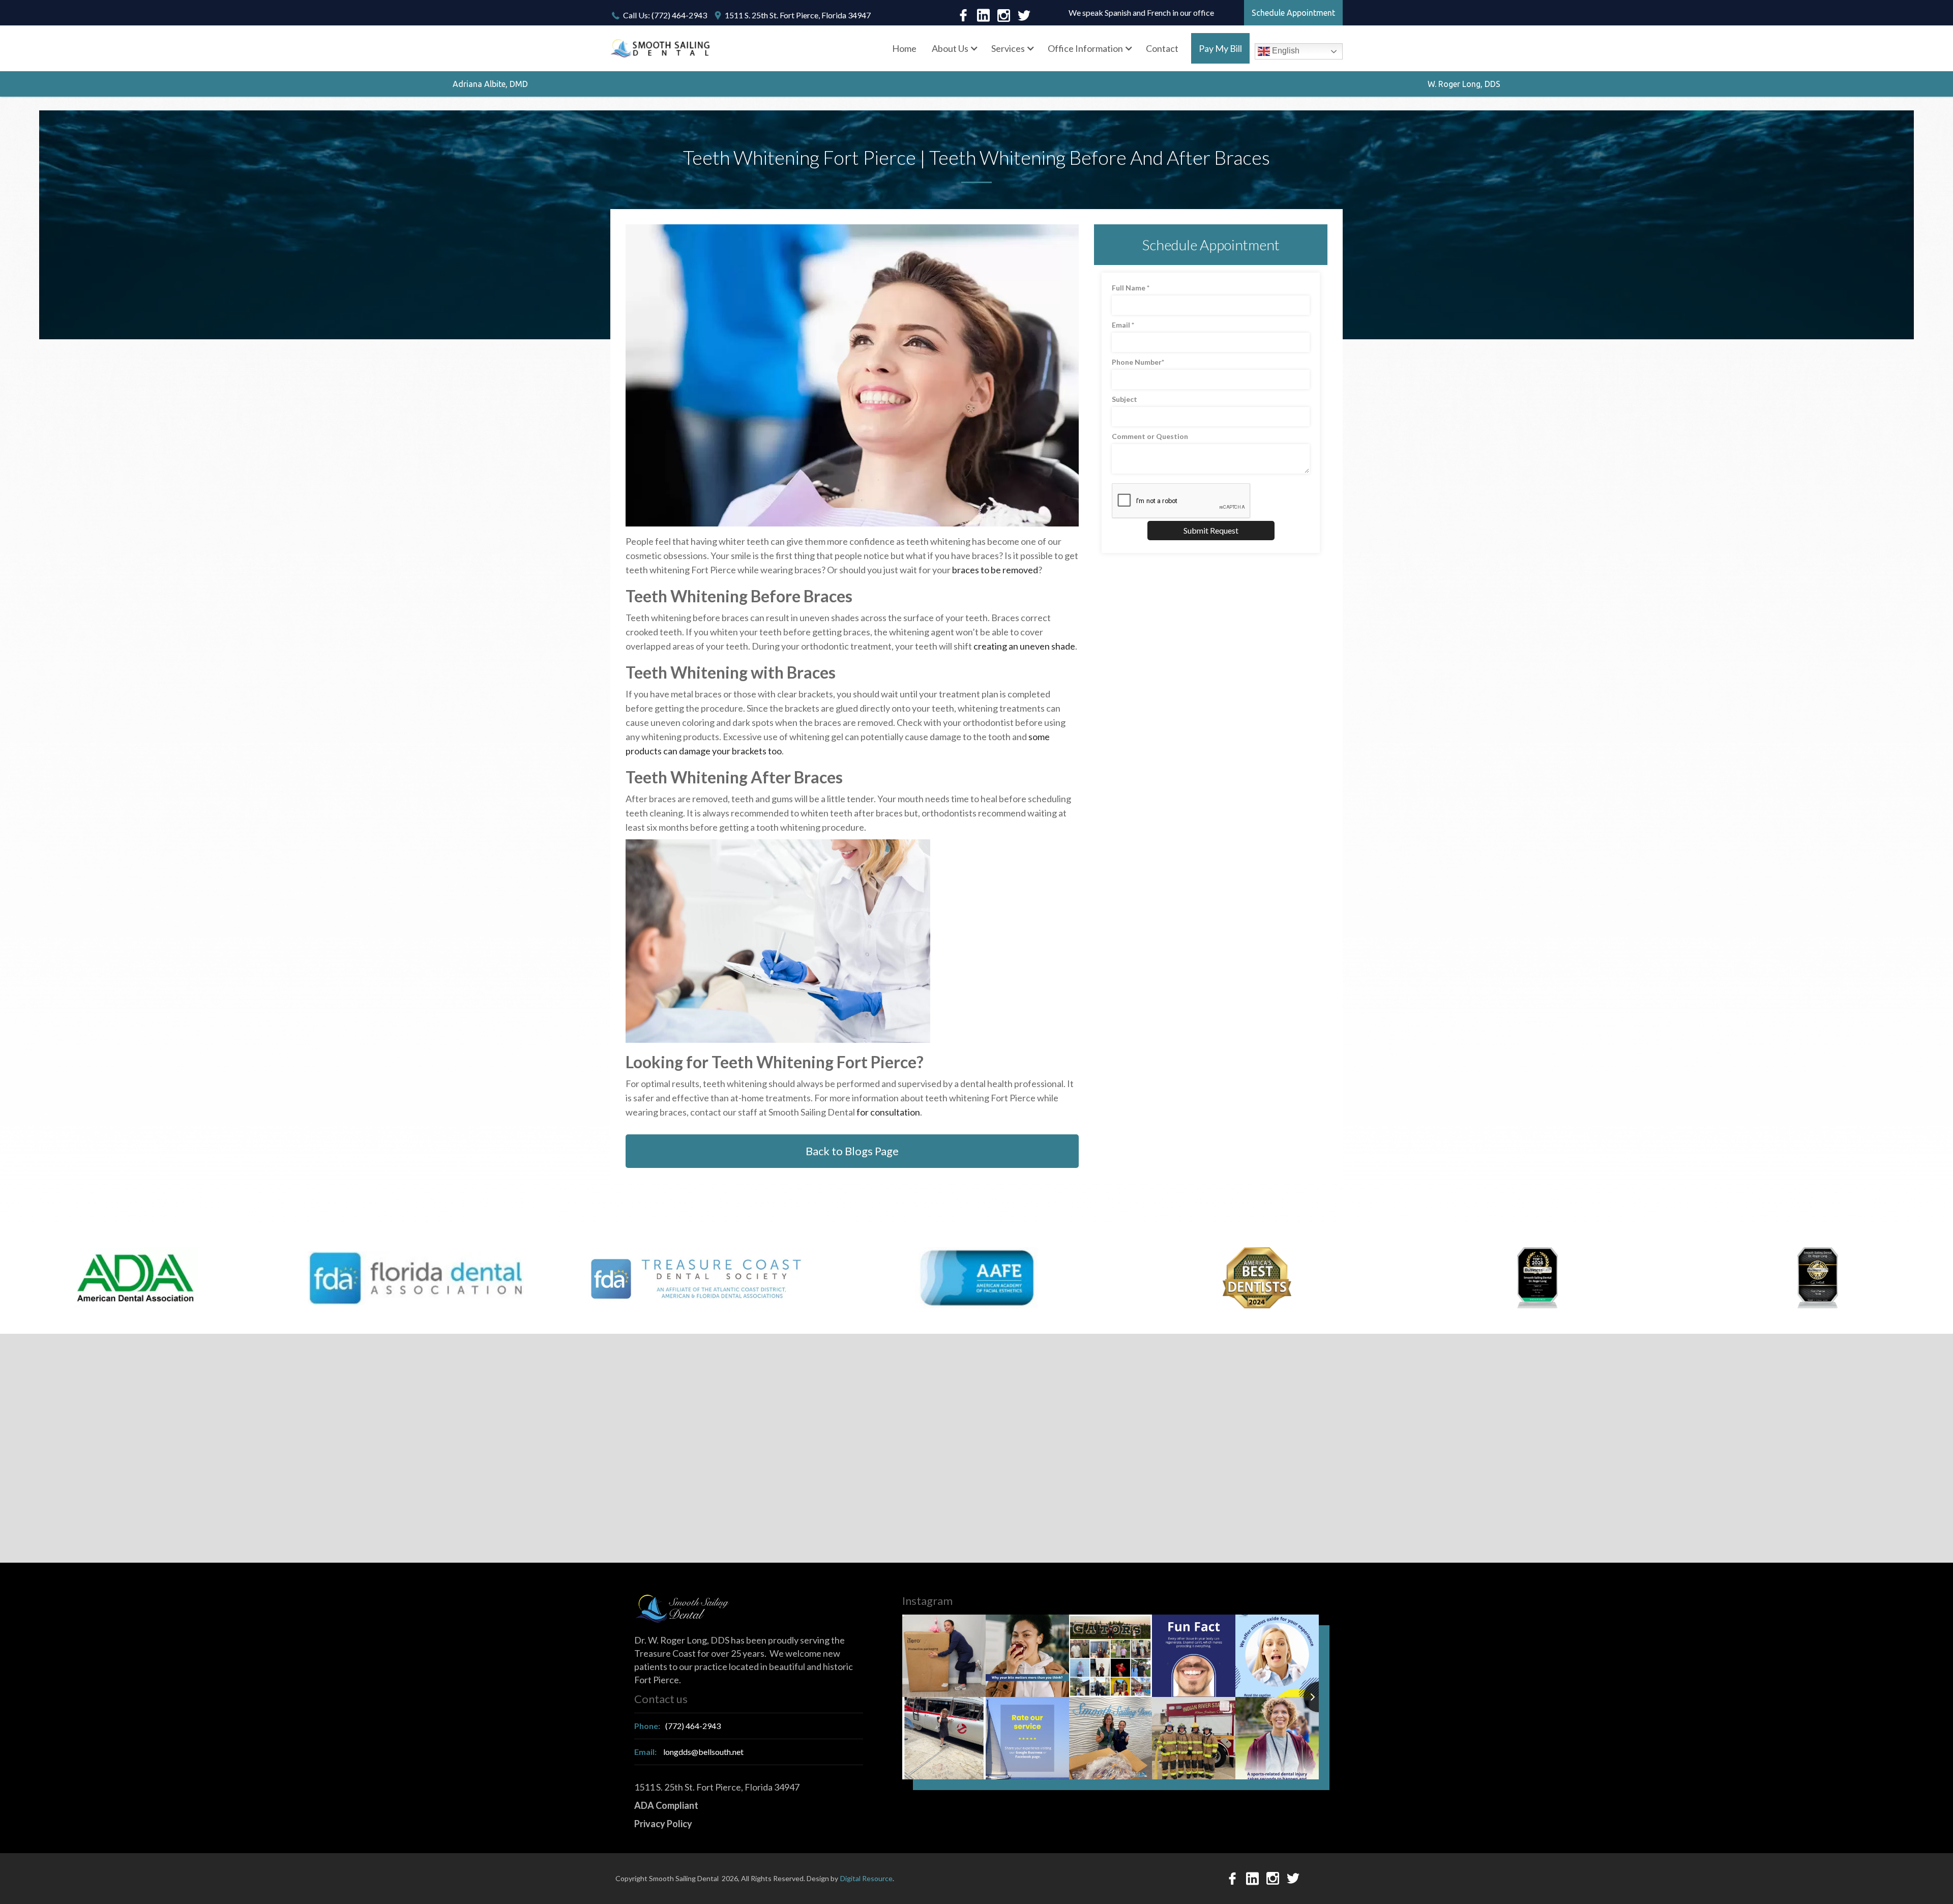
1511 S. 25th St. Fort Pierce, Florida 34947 (798, 15)
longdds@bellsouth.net (689, 1752)
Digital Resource (866, 1878)
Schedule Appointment (1293, 13)
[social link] (963, 15)
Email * (1123, 325)
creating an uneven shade (1024, 646)
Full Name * (1131, 288)
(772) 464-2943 (677, 1726)
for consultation (888, 1112)
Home (904, 48)
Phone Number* (1138, 362)
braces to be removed (995, 570)
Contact (1162, 48)
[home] (661, 49)
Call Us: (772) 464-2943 (665, 15)
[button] (954, 48)
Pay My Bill (1220, 48)
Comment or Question (1150, 436)
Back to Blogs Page (852, 1151)
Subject (1125, 399)
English (1285, 51)
